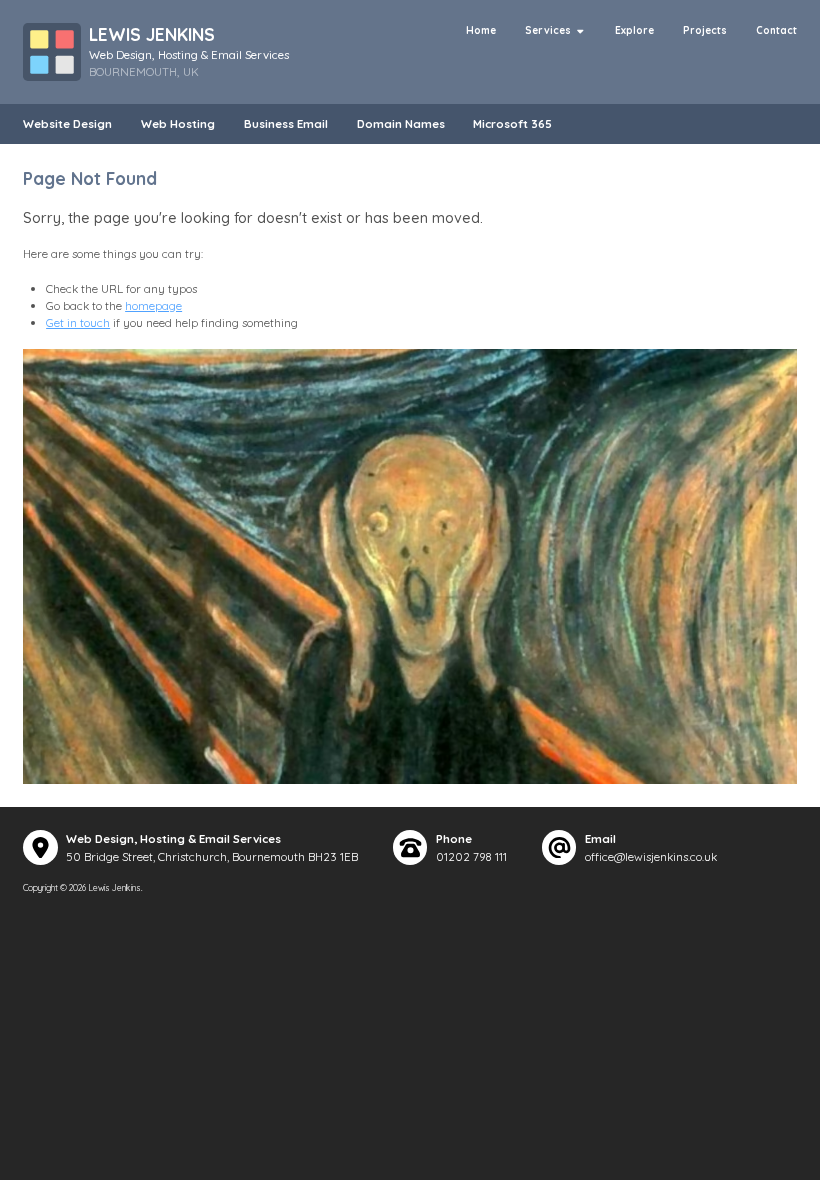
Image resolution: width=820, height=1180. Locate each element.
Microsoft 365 (512, 123)
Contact (776, 30)
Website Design (67, 123)
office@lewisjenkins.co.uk (651, 856)
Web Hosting (178, 123)
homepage (153, 305)
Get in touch (78, 322)
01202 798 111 (471, 856)
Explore (634, 30)
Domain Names (401, 123)
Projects (705, 30)
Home (481, 30)
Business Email (286, 123)
